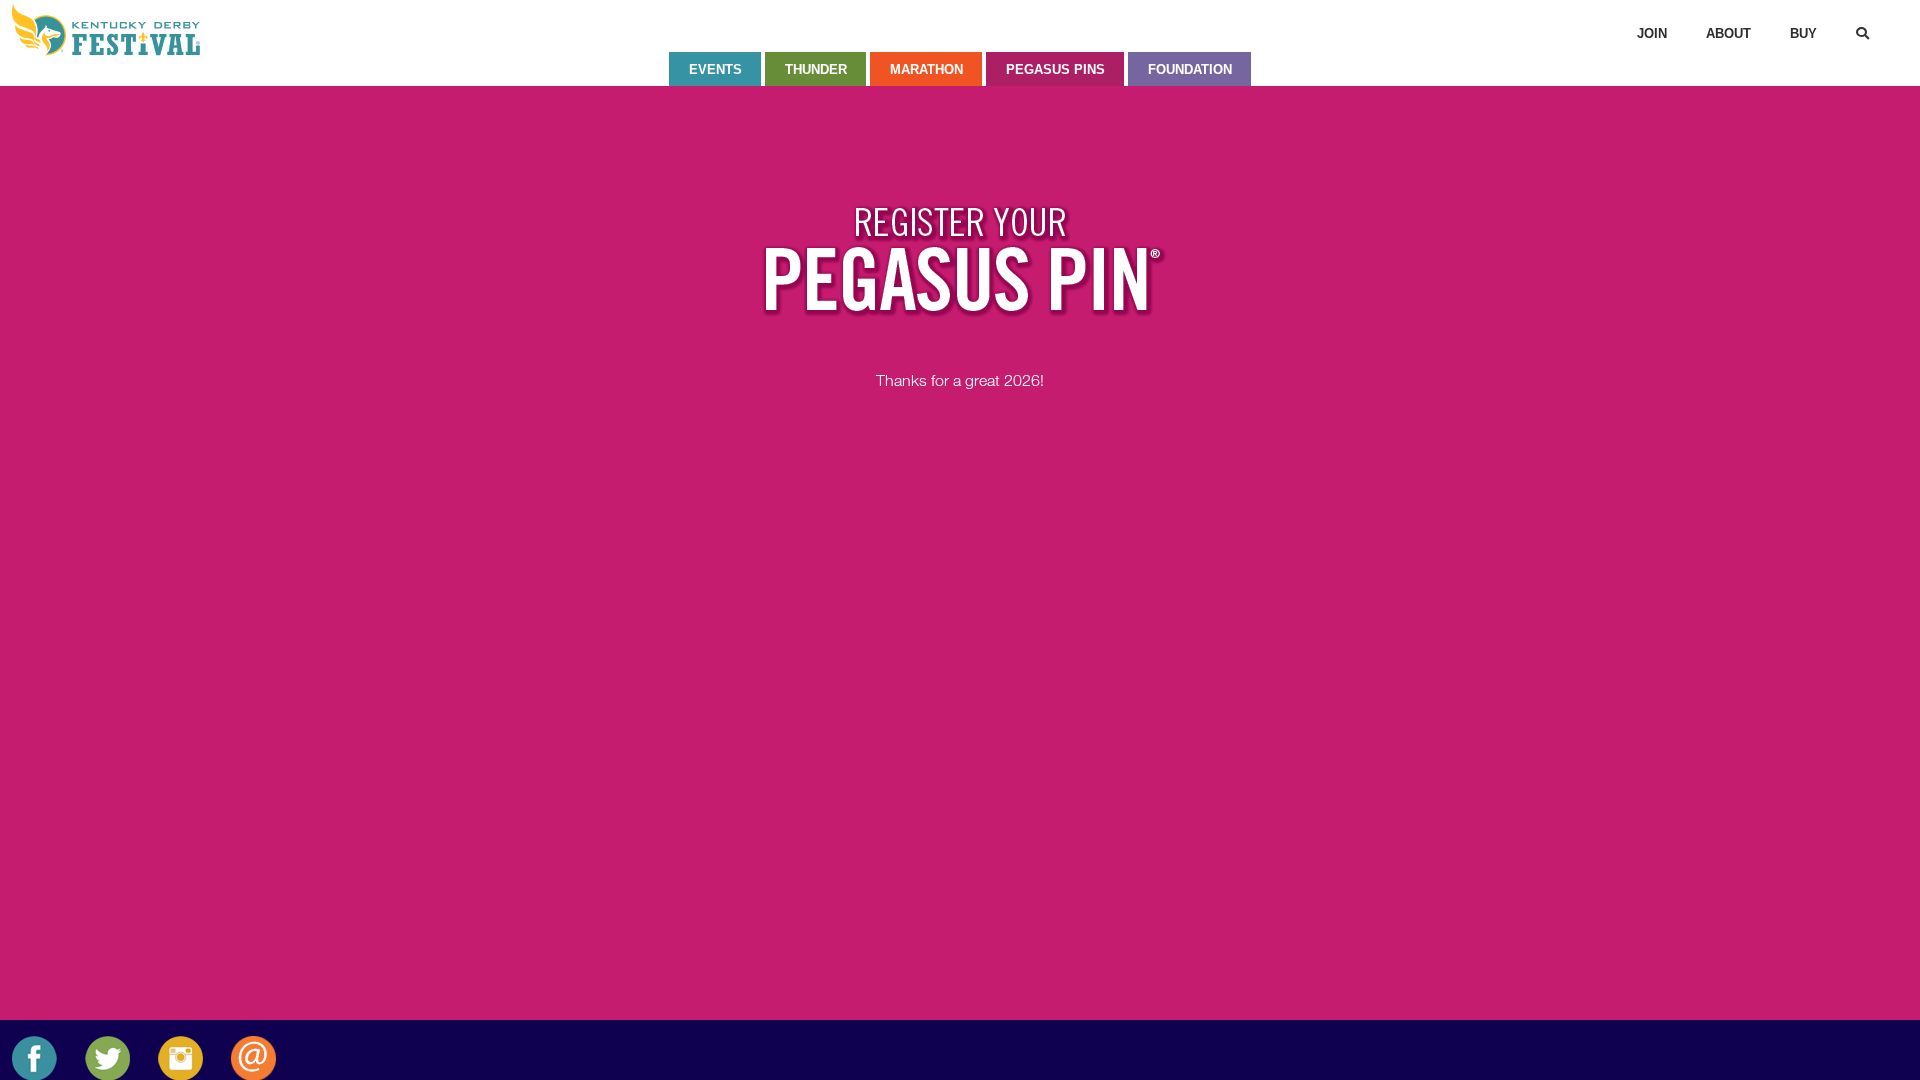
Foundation (1190, 69)
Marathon (926, 69)
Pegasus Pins (1055, 69)
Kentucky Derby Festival (117, 30)
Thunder (816, 69)
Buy (1803, 33)
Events (715, 69)
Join (1652, 33)
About (1728, 33)
